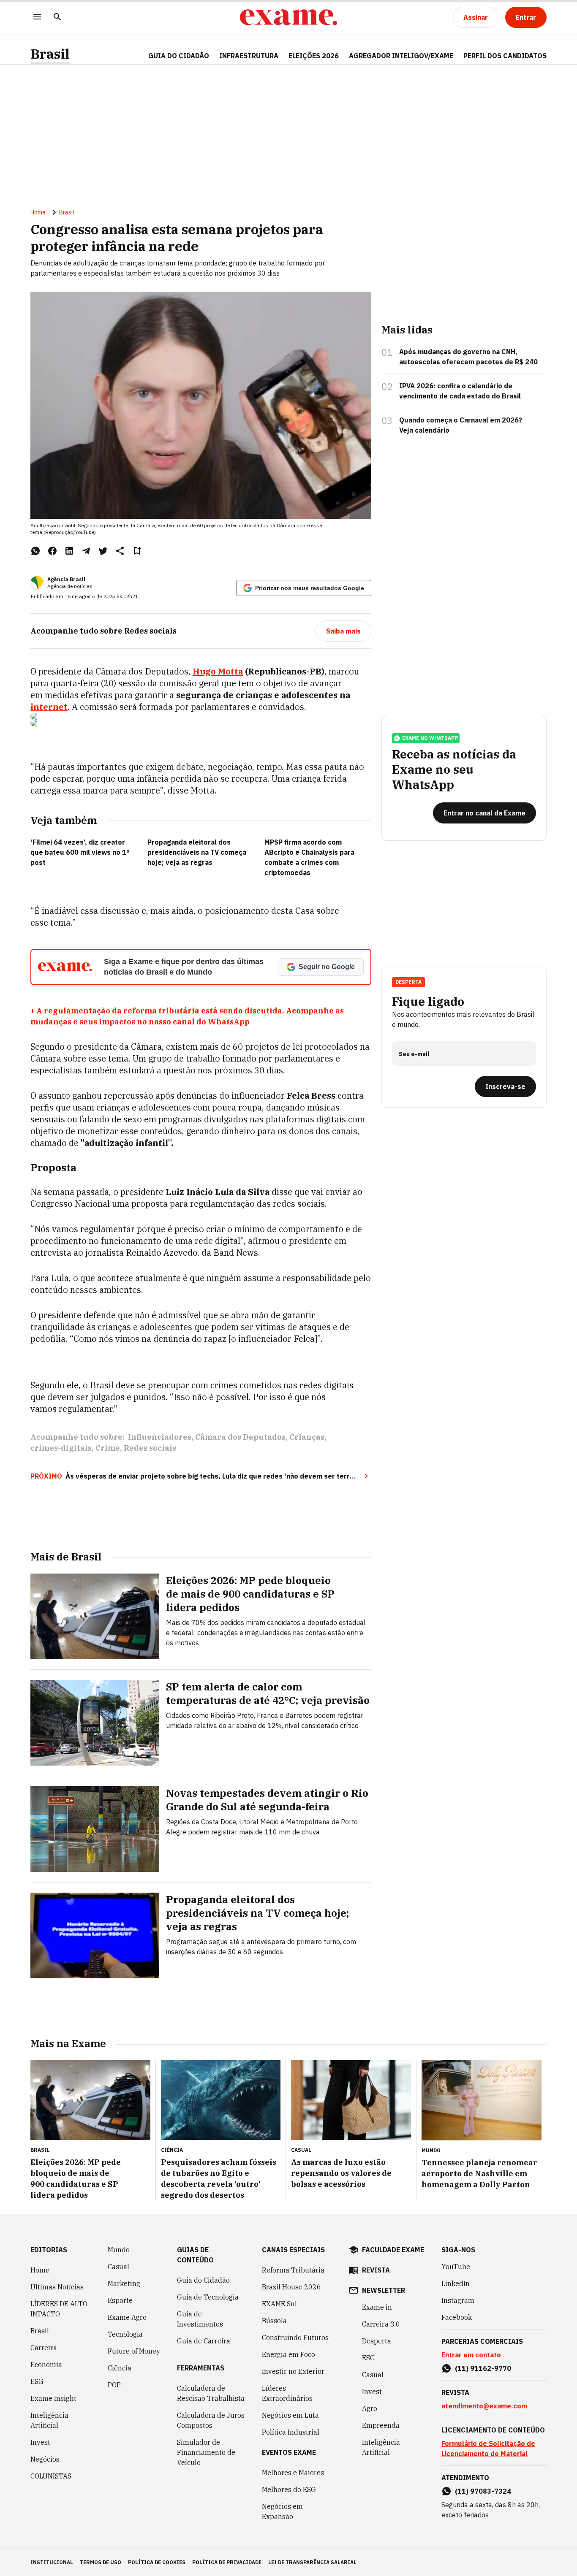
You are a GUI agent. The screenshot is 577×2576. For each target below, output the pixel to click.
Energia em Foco (288, 2354)
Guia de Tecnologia (208, 2297)
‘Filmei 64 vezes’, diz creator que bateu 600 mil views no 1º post (80, 852)
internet (49, 707)
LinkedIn (456, 2283)
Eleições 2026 (314, 56)
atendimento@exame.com (484, 2406)
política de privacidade (227, 2562)
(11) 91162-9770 (483, 2368)
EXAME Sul (279, 2304)
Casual (118, 2267)
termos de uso (101, 2562)
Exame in (377, 2307)
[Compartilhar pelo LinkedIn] (69, 551)
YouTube (456, 2267)
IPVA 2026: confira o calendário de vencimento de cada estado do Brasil (460, 391)
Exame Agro (127, 2317)
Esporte (120, 2300)
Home (38, 212)
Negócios (45, 2459)
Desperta (377, 2341)
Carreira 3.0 (381, 2324)
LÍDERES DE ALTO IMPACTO (59, 2309)
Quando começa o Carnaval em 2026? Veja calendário (461, 425)
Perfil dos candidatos (505, 56)
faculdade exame (393, 2250)
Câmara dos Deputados (240, 1437)
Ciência (120, 2368)
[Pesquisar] (57, 18)
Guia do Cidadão (179, 56)
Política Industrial (291, 2432)
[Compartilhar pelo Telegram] (86, 551)
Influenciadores (160, 1437)
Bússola (274, 2321)
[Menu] (37, 18)
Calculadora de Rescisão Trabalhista (211, 2393)
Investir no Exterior (293, 2371)
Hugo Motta (218, 671)
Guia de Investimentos (200, 2319)
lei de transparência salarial (312, 2562)
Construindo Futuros (295, 2338)
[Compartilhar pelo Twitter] (103, 551)
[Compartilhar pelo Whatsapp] (35, 551)
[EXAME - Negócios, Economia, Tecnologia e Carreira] (288, 17)
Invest (40, 2442)
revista (376, 2270)
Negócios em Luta (290, 2415)
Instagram (458, 2300)
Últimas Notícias (57, 2287)
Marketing (124, 2283)
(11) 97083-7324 (483, 2491)
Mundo (119, 2250)
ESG (37, 2381)
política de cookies (157, 2562)
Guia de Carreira (204, 2341)
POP (114, 2385)
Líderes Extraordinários (287, 2393)
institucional (52, 2562)
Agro (370, 2408)
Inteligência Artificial (49, 2420)
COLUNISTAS (51, 2476)
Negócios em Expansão (282, 2511)
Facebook (457, 2317)
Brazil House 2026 (291, 2287)
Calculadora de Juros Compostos (211, 2420)
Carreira (44, 2348)
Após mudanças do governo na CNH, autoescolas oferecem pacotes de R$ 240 (468, 357)
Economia (46, 2365)
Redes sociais (150, 1448)
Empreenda (381, 2425)
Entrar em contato (471, 2355)
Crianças (307, 1437)
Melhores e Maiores (293, 2473)
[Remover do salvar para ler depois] (137, 551)
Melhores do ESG (289, 2489)
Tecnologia (125, 2334)
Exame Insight (53, 2398)
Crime (108, 1448)
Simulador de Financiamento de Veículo (206, 2452)
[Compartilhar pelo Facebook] (52, 551)
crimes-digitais (61, 1448)
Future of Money (134, 2351)
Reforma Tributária (293, 2270)
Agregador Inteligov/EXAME (401, 56)
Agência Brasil (66, 579)
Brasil (50, 54)
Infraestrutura (249, 56)
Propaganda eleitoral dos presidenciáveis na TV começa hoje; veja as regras (197, 852)
